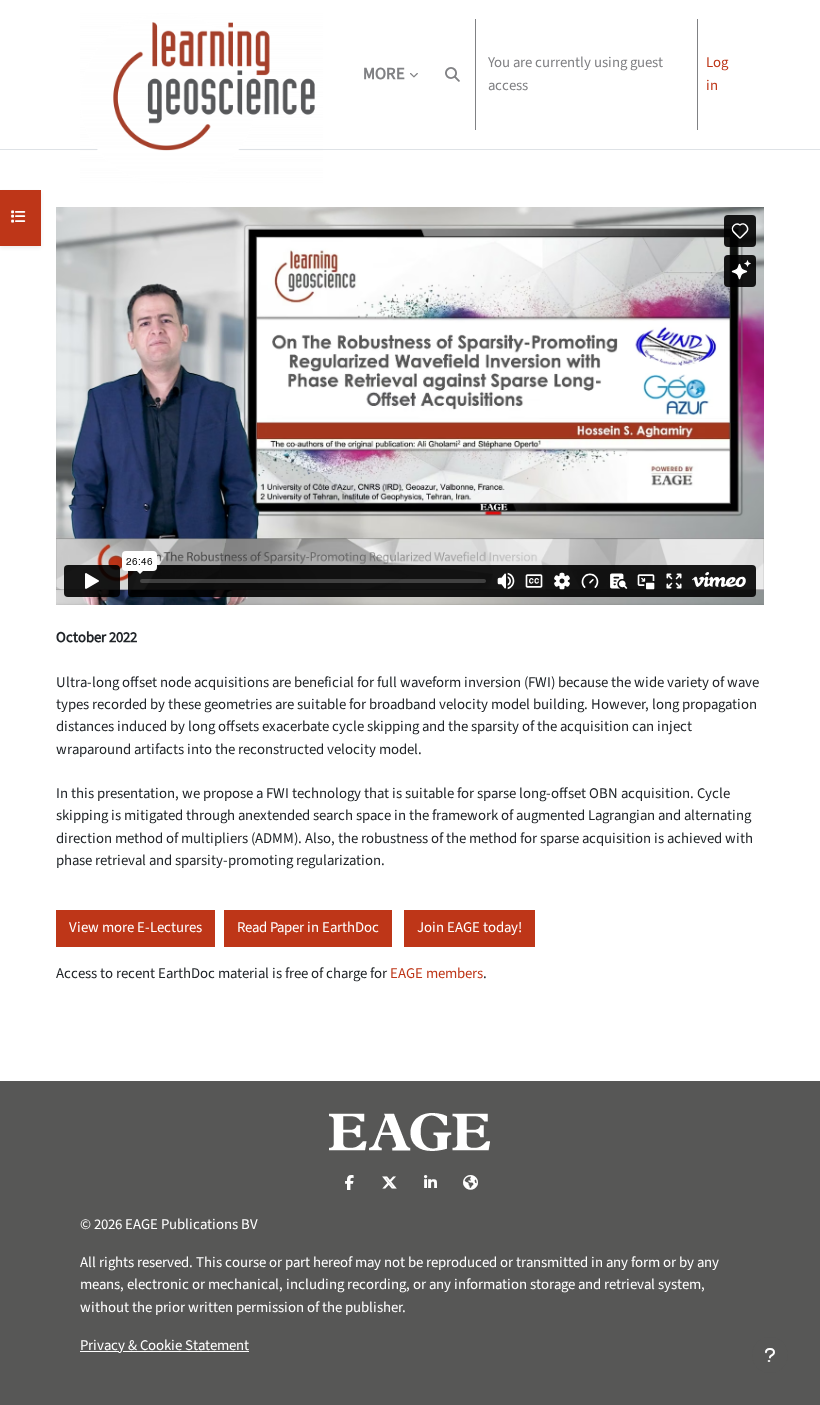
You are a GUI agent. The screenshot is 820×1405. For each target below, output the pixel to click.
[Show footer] (770, 1355)
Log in (717, 73)
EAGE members (436, 973)
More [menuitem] (384, 74)
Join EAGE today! (469, 927)
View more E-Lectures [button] (135, 927)
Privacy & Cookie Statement (164, 1345)
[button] (452, 74)
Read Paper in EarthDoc (308, 927)
